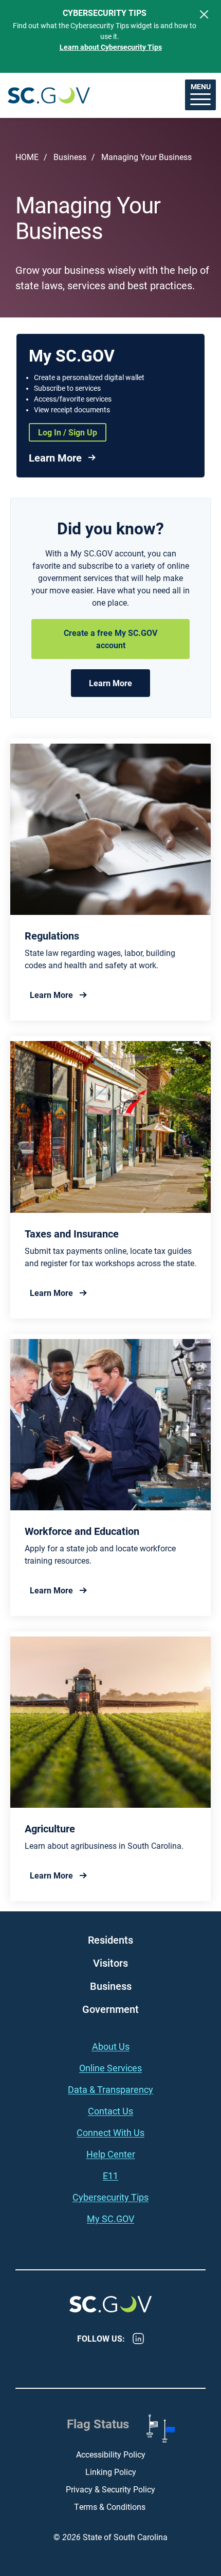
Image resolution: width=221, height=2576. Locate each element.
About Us (111, 2046)
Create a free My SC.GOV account (110, 639)
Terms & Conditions (111, 2507)
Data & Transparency (110, 2089)
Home (27, 157)
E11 (110, 2175)
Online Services (110, 2068)
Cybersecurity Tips (110, 2197)
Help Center (111, 2154)
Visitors (110, 1963)
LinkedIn (138, 2339)
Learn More (55, 457)
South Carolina (49, 95)
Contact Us (110, 2111)
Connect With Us (110, 2132)
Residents (110, 1940)
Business (70, 157)
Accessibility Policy (111, 2454)
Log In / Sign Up (68, 432)
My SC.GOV (110, 2219)
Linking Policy (111, 2472)
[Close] (204, 14)
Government (110, 2009)
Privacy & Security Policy (110, 2489)
